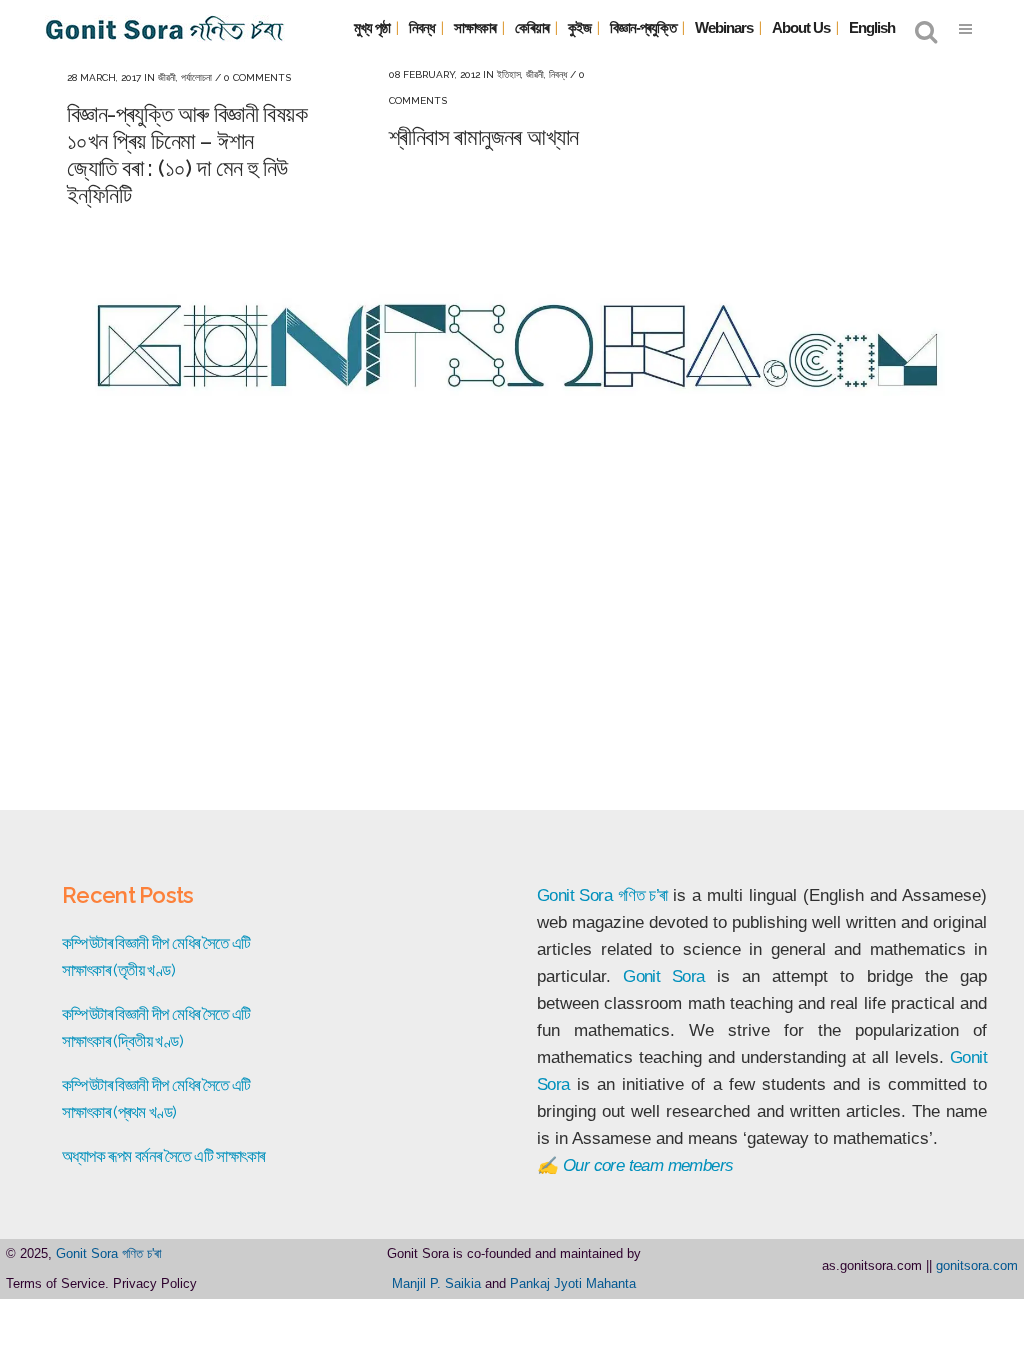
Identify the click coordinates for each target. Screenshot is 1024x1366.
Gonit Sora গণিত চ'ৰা (109, 1253)
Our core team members (648, 1165)
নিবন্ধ (558, 74)
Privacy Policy (155, 1283)
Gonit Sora (574, 895)
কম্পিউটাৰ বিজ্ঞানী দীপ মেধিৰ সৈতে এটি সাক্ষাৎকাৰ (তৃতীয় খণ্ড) (156, 956)
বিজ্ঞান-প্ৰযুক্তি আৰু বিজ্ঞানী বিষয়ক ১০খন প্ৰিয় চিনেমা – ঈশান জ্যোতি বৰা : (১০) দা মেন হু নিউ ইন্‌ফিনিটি (187, 154)
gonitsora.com (977, 1265)
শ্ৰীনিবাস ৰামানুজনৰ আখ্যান (484, 136)
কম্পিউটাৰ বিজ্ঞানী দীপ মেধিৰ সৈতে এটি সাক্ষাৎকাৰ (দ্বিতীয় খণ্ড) (156, 1027)
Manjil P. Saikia (436, 1283)
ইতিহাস (509, 74)
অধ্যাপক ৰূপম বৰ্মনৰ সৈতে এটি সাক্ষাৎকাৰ (163, 1156)
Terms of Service (55, 1283)
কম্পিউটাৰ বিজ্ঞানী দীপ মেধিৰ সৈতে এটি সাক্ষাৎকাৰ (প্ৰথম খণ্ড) (156, 1098)
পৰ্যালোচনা (196, 77)
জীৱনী (167, 77)
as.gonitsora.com (872, 1265)
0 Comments (257, 77)
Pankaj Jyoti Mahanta (573, 1283)
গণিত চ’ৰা (643, 895)
